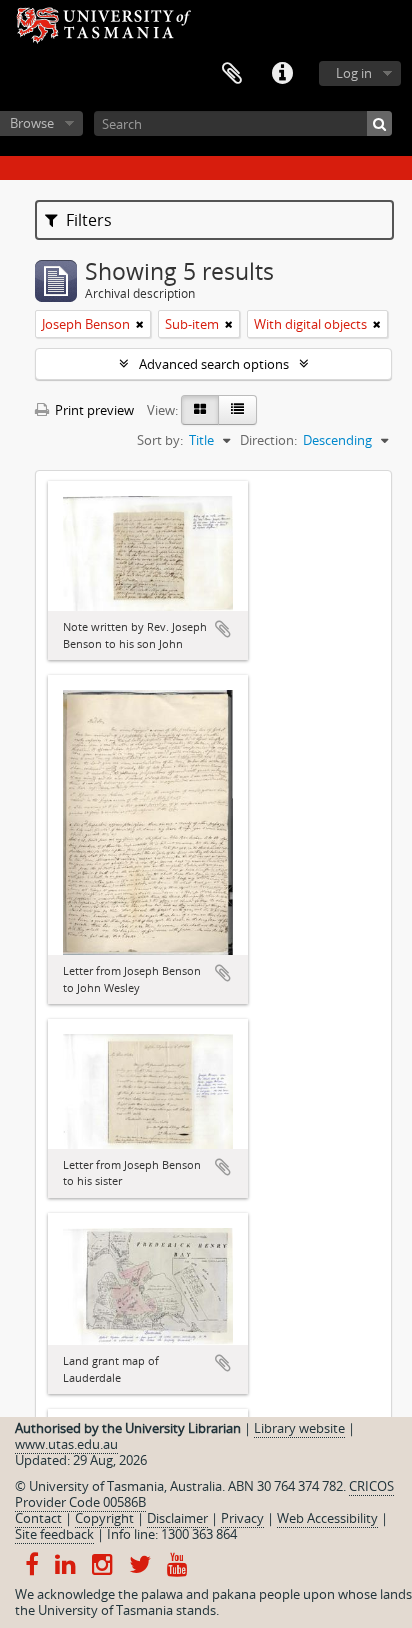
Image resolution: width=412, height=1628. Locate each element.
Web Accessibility (327, 1518)
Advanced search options (214, 364)
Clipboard (232, 74)
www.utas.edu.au (66, 1444)
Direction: (268, 440)
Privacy (242, 1518)
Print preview (93, 410)
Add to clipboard (223, 629)
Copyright (104, 1518)
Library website (299, 1428)
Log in (354, 73)
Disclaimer (177, 1518)
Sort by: (160, 440)
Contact (38, 1518)
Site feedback (54, 1534)
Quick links (282, 74)
